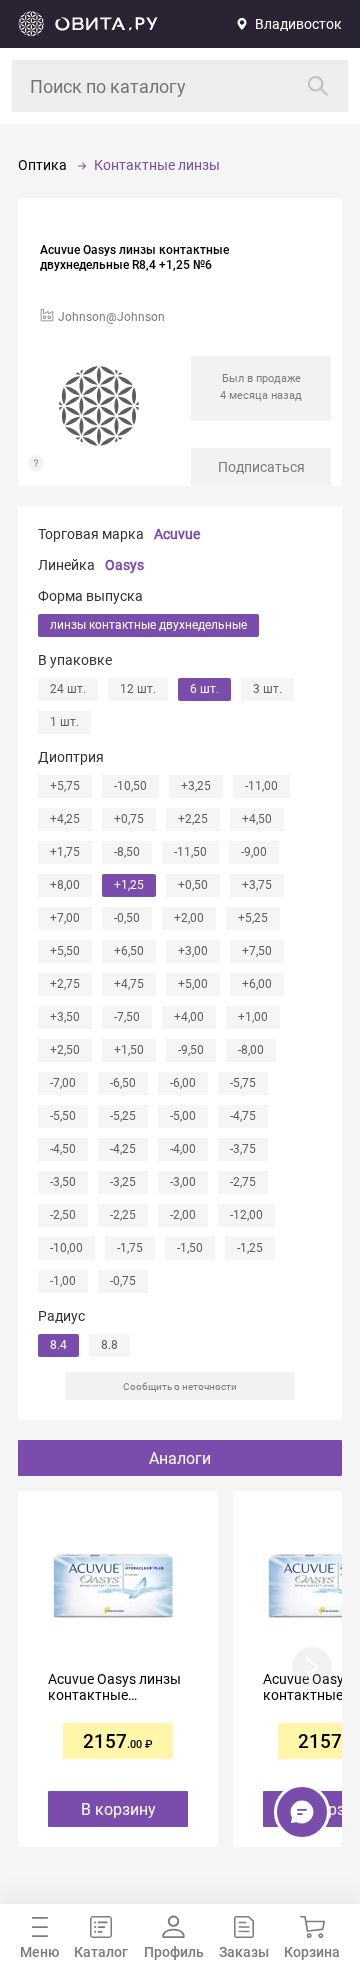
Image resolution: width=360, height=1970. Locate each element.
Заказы (244, 1952)
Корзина (312, 1952)
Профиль (174, 1952)
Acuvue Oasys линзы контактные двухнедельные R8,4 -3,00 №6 (114, 1687)
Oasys (124, 565)
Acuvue (177, 534)
